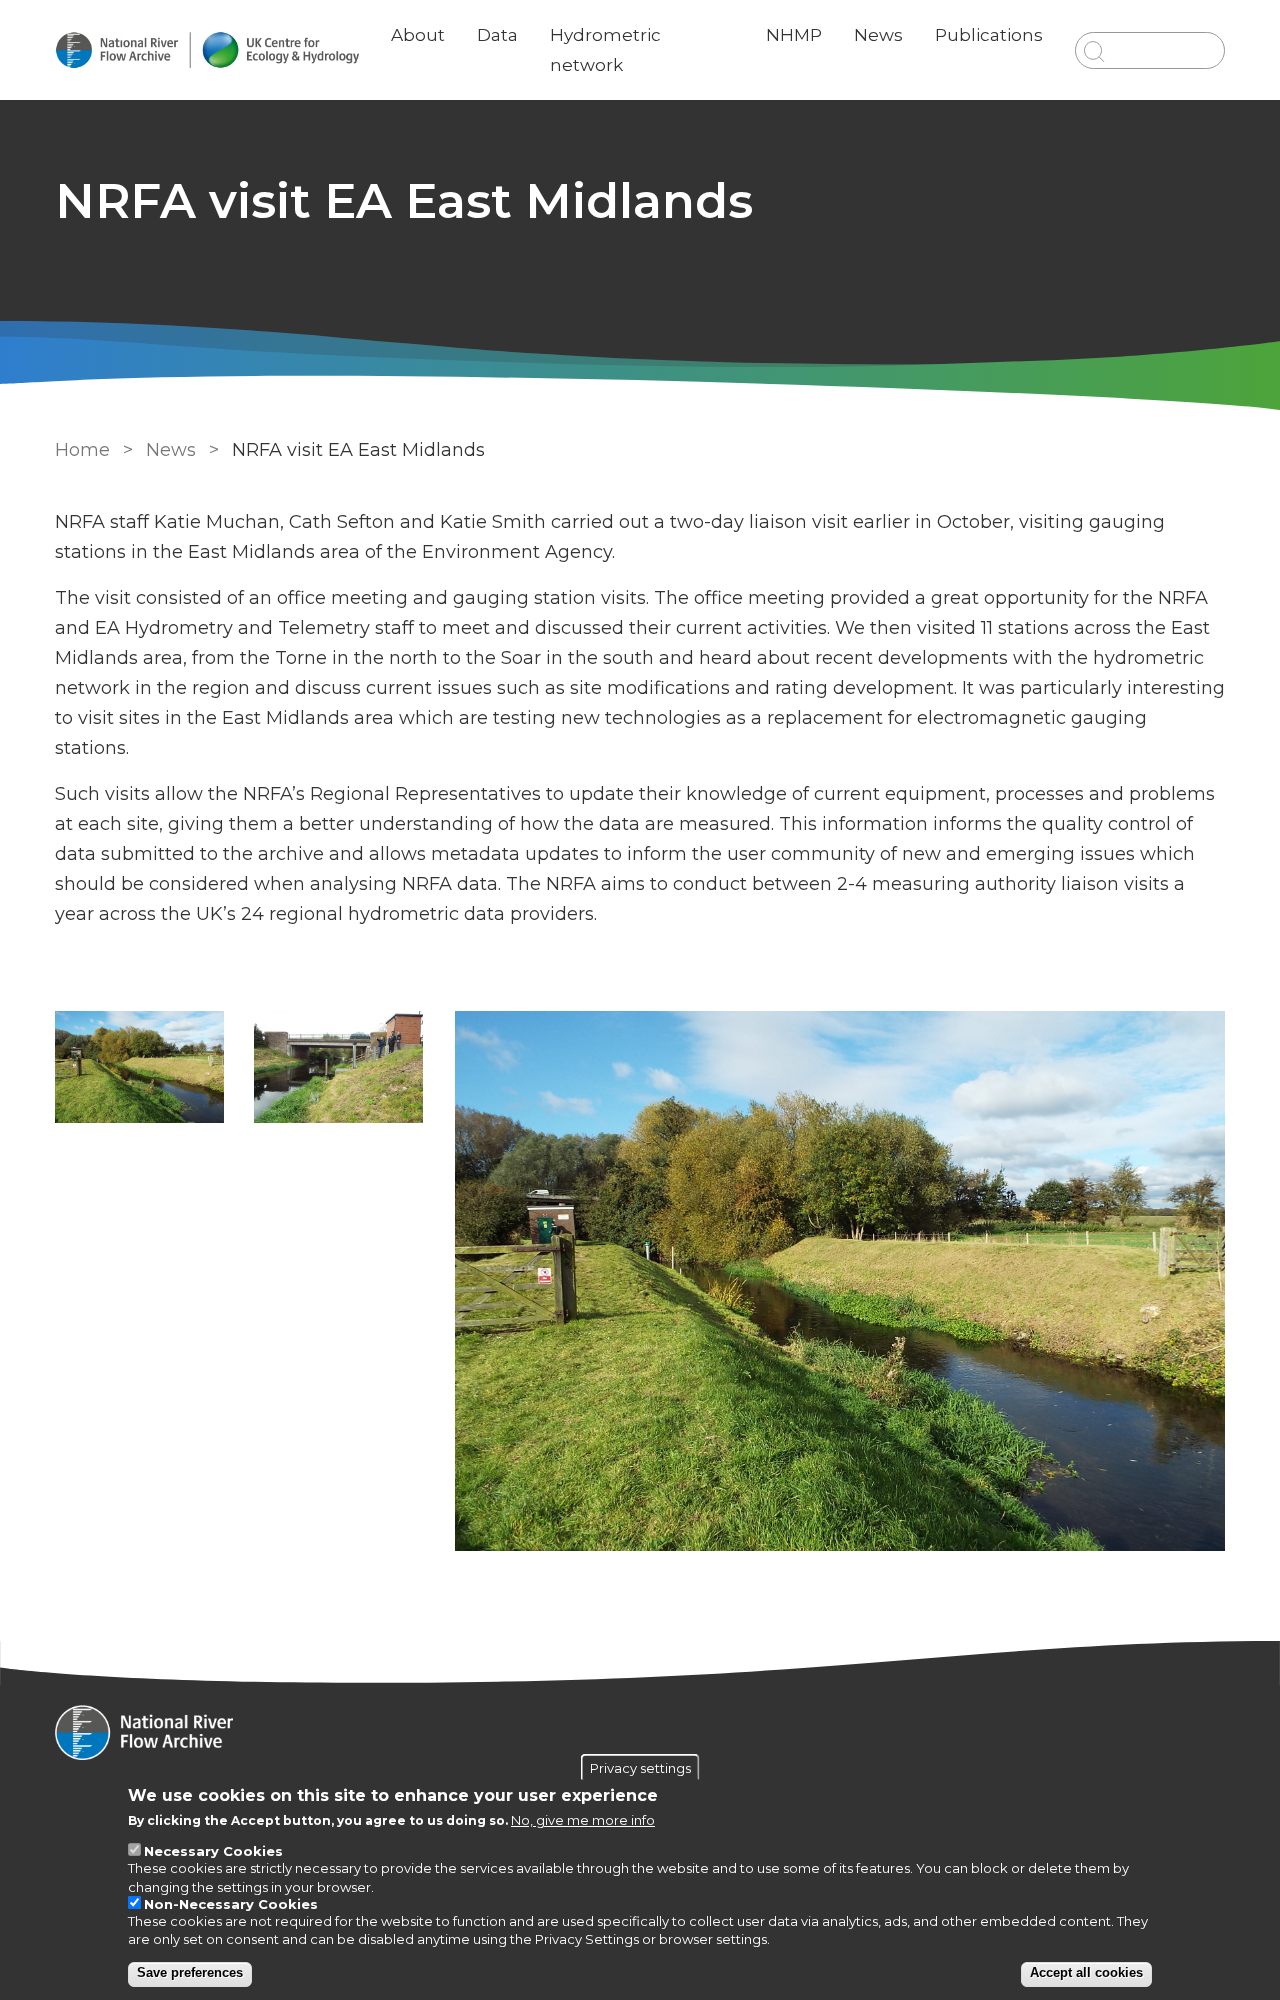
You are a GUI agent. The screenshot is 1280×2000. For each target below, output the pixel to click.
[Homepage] (640, 1735)
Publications (989, 35)
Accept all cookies (1086, 1973)
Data (497, 35)
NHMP (794, 35)
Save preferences (190, 1973)
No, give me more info (583, 1821)
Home (82, 450)
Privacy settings (640, 1768)
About (418, 35)
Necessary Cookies (213, 1852)
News (878, 35)
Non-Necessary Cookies (231, 1904)
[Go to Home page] (207, 50)
